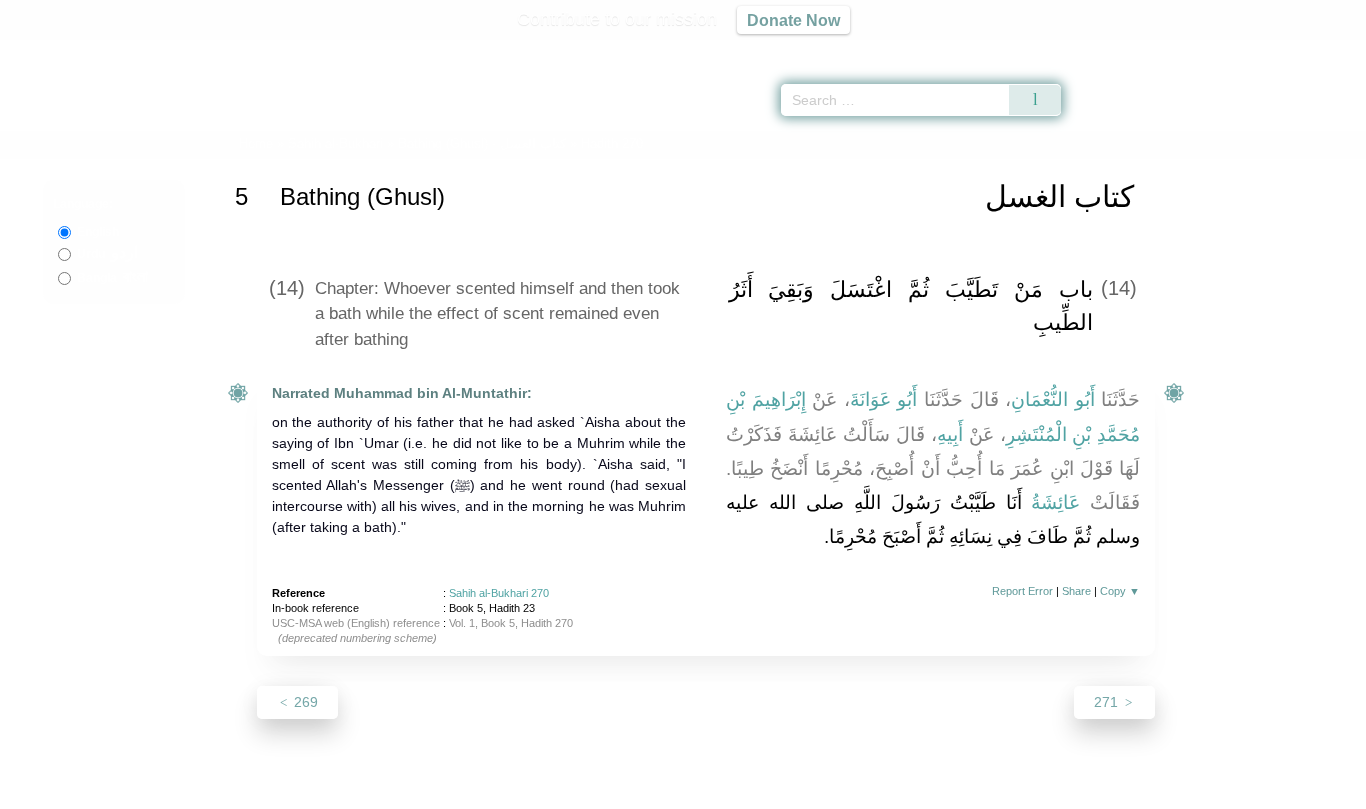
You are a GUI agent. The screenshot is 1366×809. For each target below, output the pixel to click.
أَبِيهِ (950, 434)
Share (1076, 591)
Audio (1317, 50)
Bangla (112, 278)
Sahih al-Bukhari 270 (499, 593)
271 (1108, 702)
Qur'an (1117, 50)
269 (304, 702)
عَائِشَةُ (1055, 502)
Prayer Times (1248, 50)
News (525, 790)
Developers (667, 790)
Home (256, 143)
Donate (813, 790)
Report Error (1022, 591)
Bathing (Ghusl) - (484, 143)
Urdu (107, 254)
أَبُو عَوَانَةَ (884, 399)
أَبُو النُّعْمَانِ (1053, 399)
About (472, 790)
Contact (747, 790)
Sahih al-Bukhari (335, 143)
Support (586, 790)
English (98, 232)
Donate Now (793, 20)
